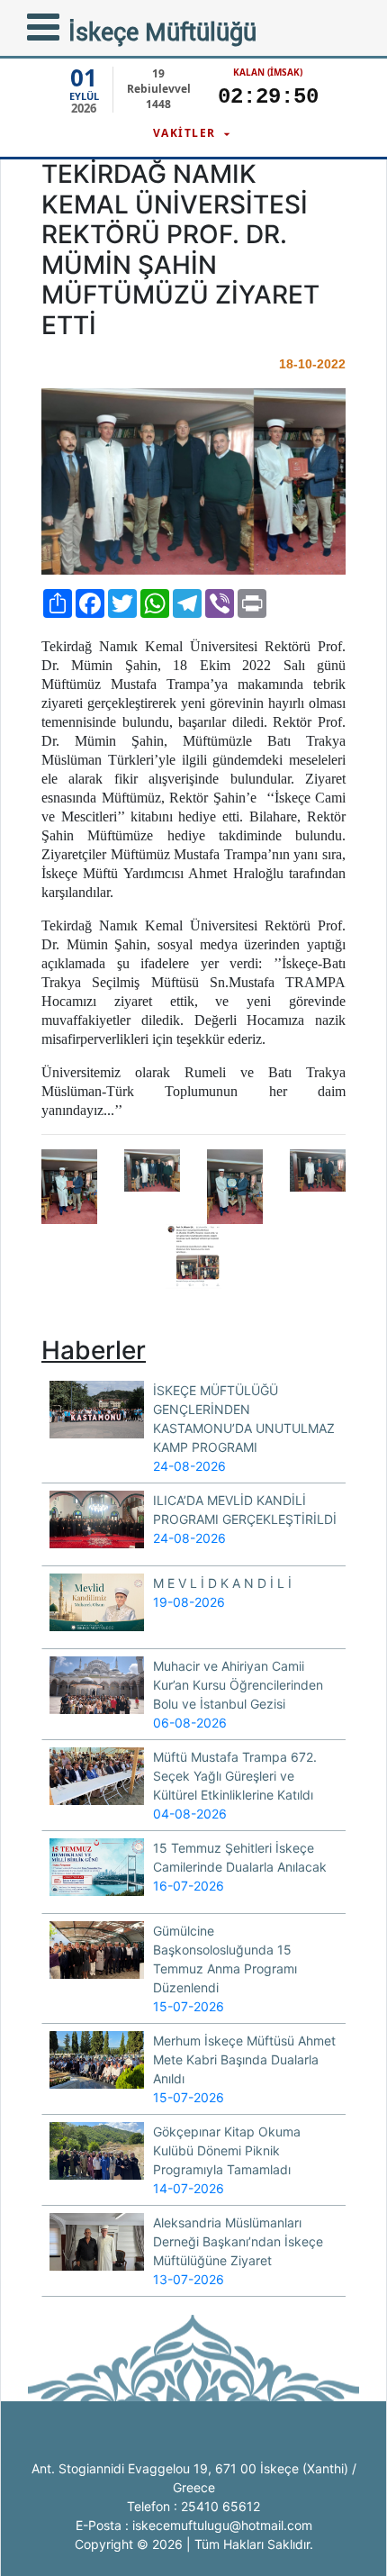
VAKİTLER (187, 133)
